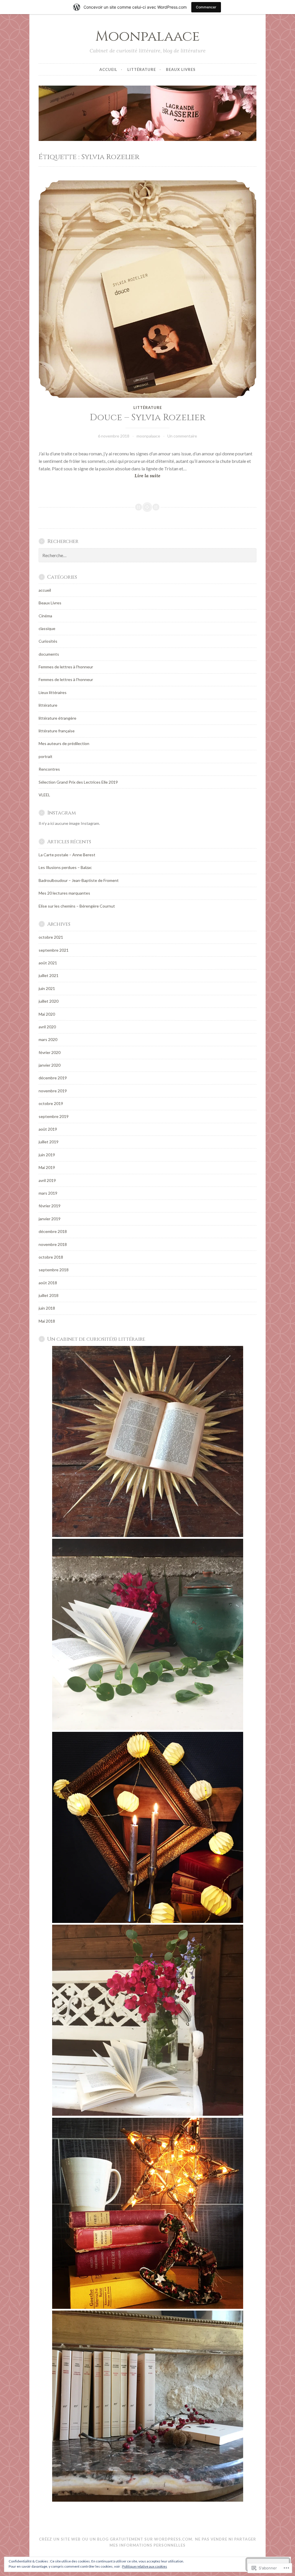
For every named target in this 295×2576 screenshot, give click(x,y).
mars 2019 (48, 1193)
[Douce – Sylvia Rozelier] (147, 289)
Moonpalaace (147, 36)
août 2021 (48, 963)
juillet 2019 (49, 1142)
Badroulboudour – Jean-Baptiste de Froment (79, 880)
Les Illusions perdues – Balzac (65, 867)
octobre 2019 (51, 1103)
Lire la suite (100, 476)
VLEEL (44, 795)
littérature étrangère (57, 718)
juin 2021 (47, 988)
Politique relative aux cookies (145, 2566)
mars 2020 (48, 1039)
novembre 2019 (53, 1091)
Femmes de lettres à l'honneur (66, 667)
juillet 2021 (49, 975)
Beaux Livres (181, 69)
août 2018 (48, 1283)
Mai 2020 (47, 1014)
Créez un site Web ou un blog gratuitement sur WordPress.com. (116, 2539)
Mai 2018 (47, 1321)
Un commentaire (182, 436)
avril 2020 (47, 1027)
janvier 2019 (50, 1219)
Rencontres (49, 769)
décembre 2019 (53, 1078)
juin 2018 (47, 1308)
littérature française (57, 731)
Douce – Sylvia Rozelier (148, 418)
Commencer (206, 7)
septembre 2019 (54, 1116)
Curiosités (48, 641)
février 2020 (50, 1052)
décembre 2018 (53, 1231)
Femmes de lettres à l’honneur (66, 679)
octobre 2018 (51, 1257)
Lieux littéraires (53, 692)
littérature (142, 69)
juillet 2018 (49, 1295)
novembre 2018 (53, 1244)
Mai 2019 (47, 1167)
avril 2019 (47, 1180)
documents (49, 654)
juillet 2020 (49, 1001)
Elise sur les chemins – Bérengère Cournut (77, 906)
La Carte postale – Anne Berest (67, 855)
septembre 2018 (54, 1270)
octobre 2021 (51, 937)
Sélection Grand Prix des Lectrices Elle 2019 (78, 782)
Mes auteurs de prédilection (64, 743)
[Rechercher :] (147, 556)
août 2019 (48, 1129)
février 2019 (50, 1206)
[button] (147, 1442)
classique (47, 628)
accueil (108, 69)
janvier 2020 (50, 1065)
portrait (46, 756)
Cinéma (45, 616)
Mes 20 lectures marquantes (64, 893)
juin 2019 (47, 1155)
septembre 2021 (54, 950)
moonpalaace (148, 436)
